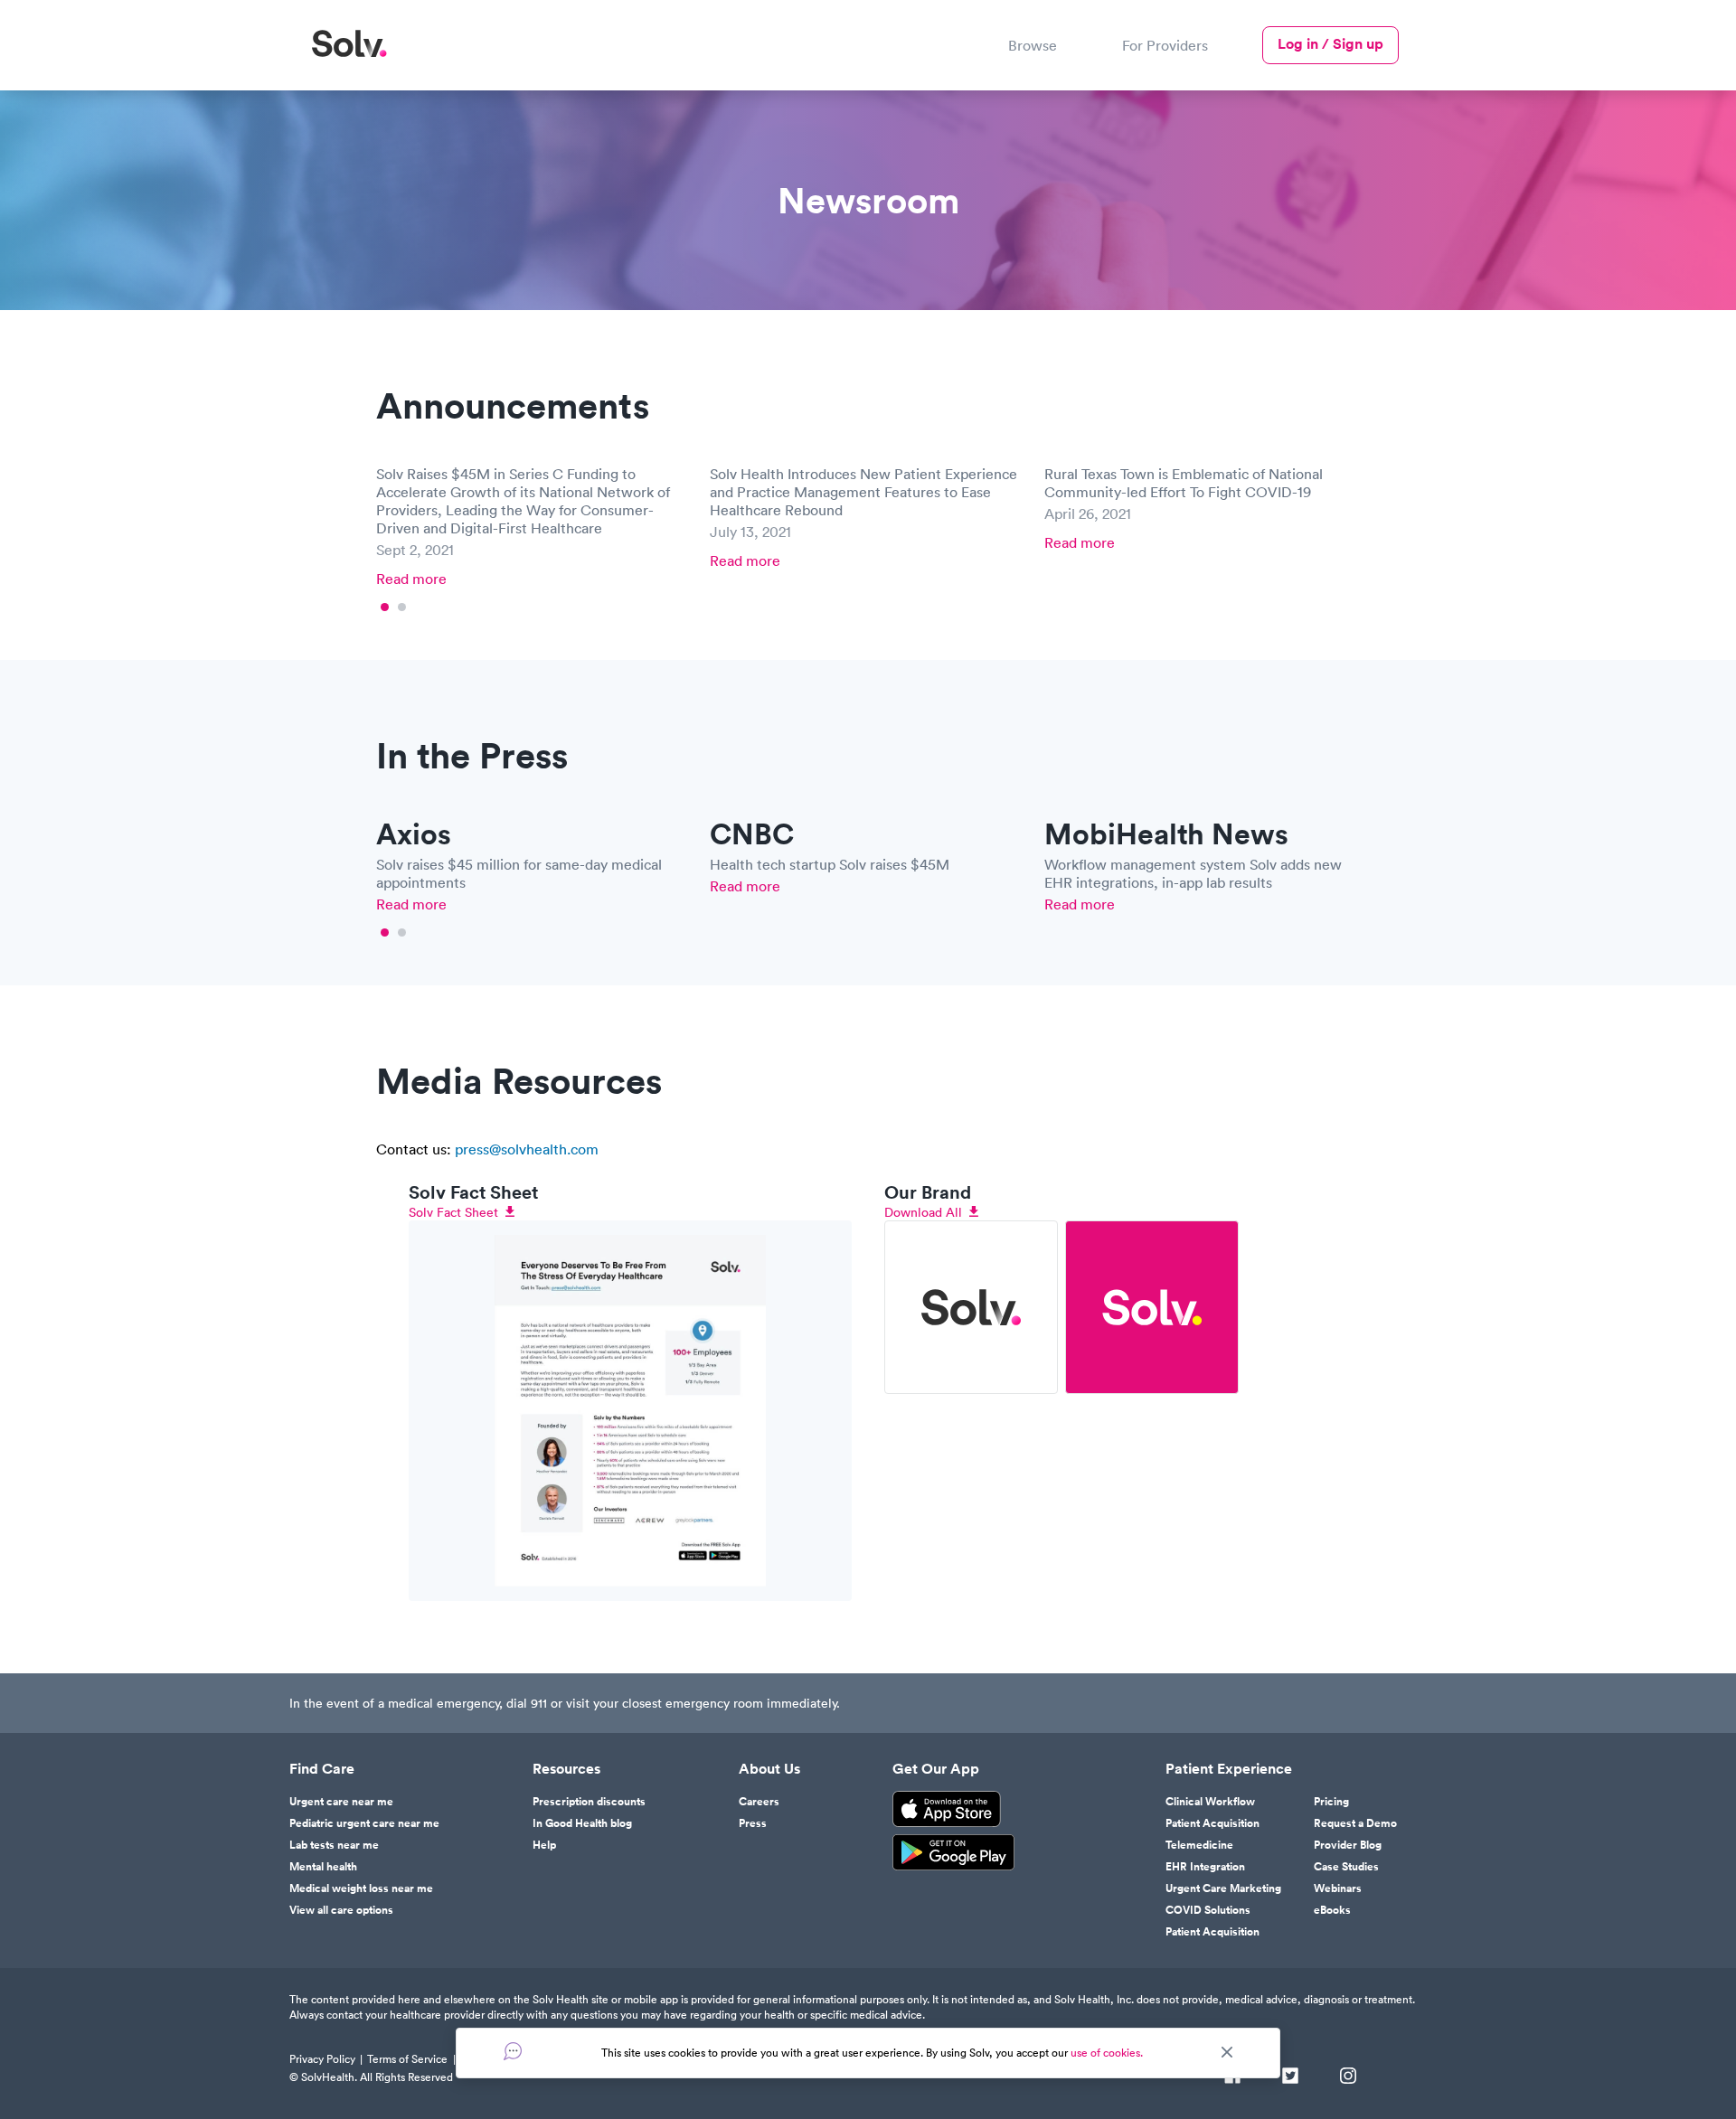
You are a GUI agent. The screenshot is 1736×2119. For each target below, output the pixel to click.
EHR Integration (1205, 1867)
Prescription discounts (589, 1802)
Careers (759, 1802)
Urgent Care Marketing (1223, 1888)
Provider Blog (1348, 1845)
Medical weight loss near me (361, 1888)
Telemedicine (1199, 1845)
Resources (566, 1769)
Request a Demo (1355, 1823)
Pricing (1331, 1802)
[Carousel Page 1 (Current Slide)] (385, 607)
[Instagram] (1348, 2077)
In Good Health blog (582, 1823)
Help (544, 1845)
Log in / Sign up (1330, 44)
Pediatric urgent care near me (364, 1823)
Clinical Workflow (1210, 1802)
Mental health (323, 1867)
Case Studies (1346, 1867)
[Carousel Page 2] (402, 607)
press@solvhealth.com (527, 1149)
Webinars (1338, 1888)
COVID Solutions (1208, 1910)
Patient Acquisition (1212, 1823)
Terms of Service (407, 2059)
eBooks (1332, 1910)
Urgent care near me (341, 1802)
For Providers (1165, 45)
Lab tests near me (334, 1845)
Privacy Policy (322, 2059)
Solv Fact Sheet (453, 1212)
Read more (411, 579)
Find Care (322, 1769)
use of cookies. (1107, 2053)
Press (753, 1823)
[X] (1290, 2077)
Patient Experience (1229, 1769)
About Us (769, 1769)
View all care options (341, 1910)
